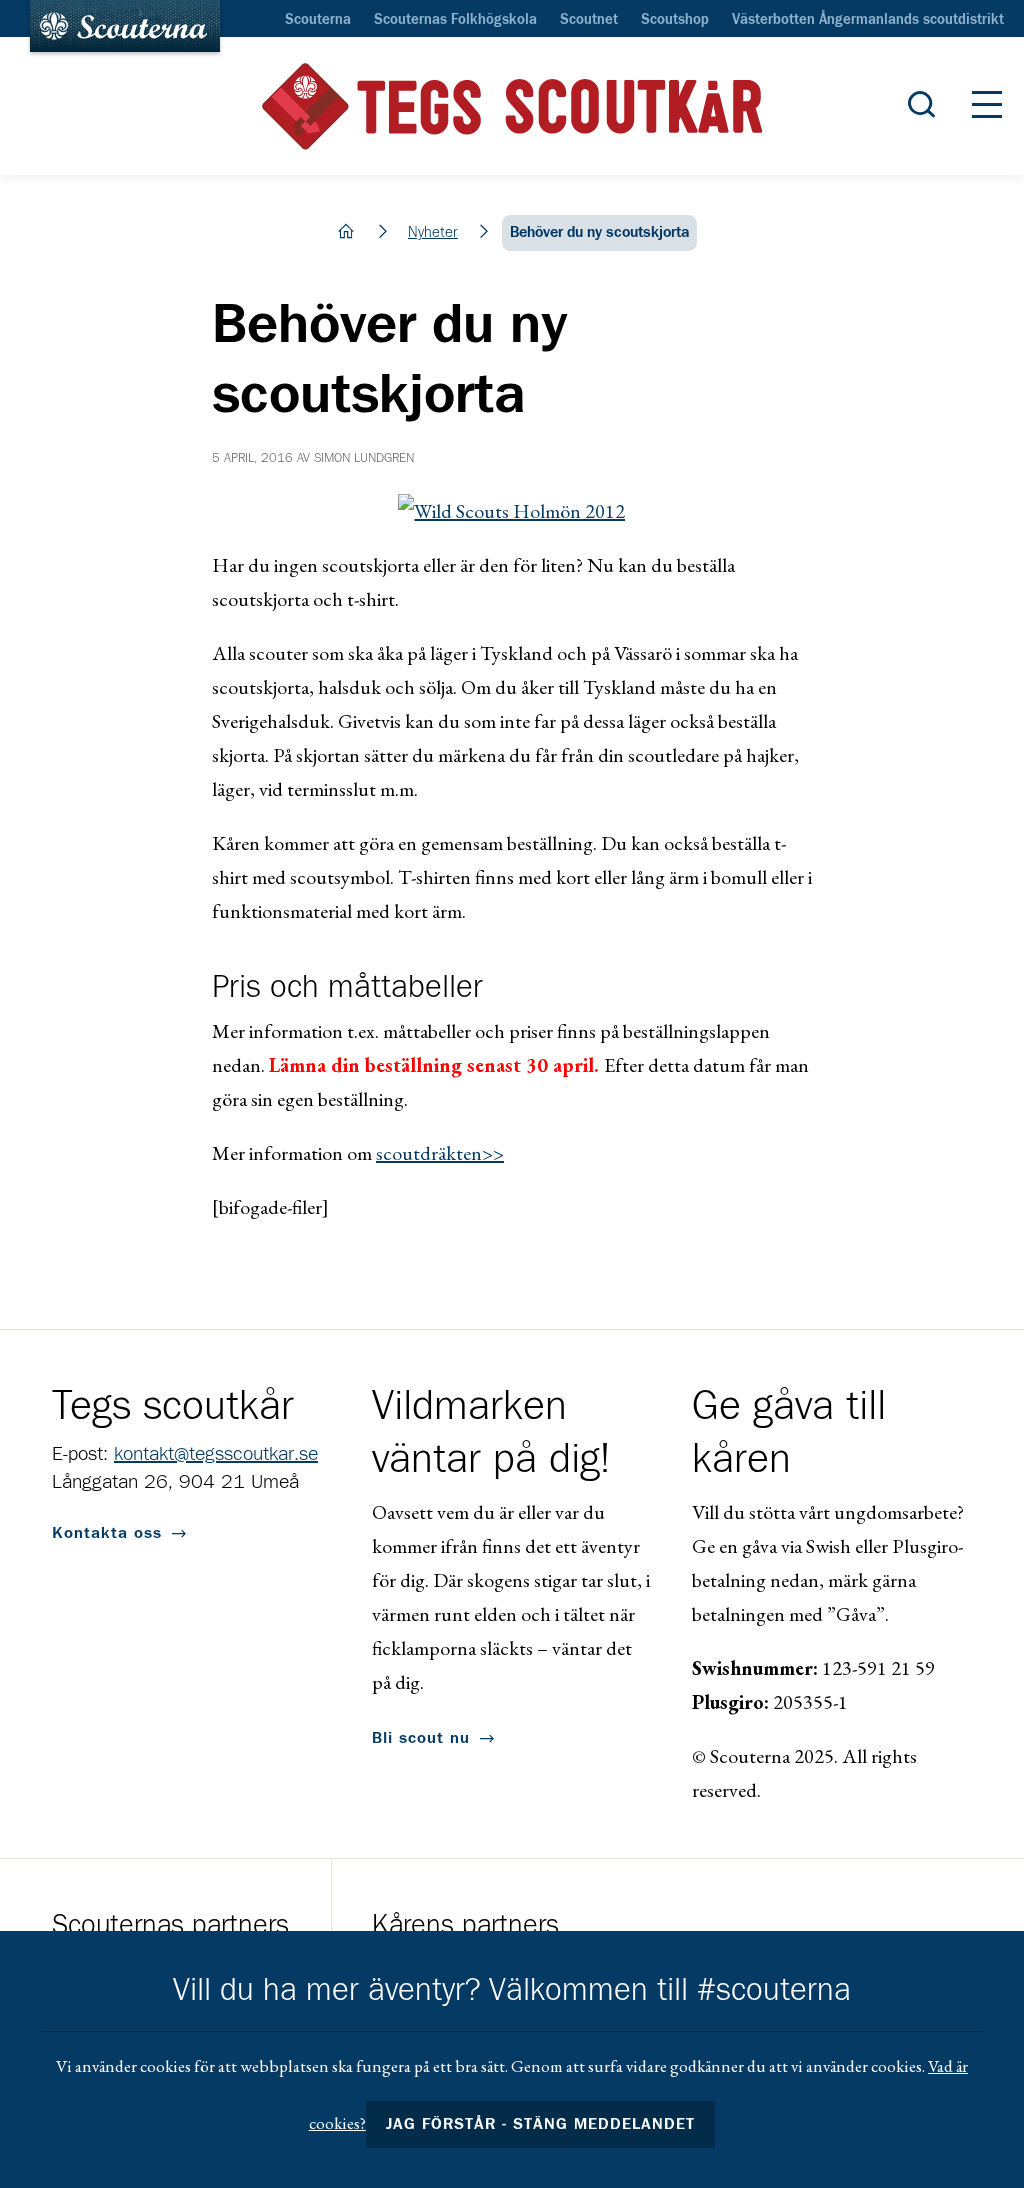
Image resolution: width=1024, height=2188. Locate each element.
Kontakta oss (107, 1533)
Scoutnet (589, 20)
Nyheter (433, 232)
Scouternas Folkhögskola (455, 20)
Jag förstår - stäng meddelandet (541, 2124)
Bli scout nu (421, 1738)
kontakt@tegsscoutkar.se (216, 1454)
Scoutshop (675, 20)
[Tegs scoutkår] (512, 106)
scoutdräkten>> (440, 1153)
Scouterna (318, 20)
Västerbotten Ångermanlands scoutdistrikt (868, 20)
